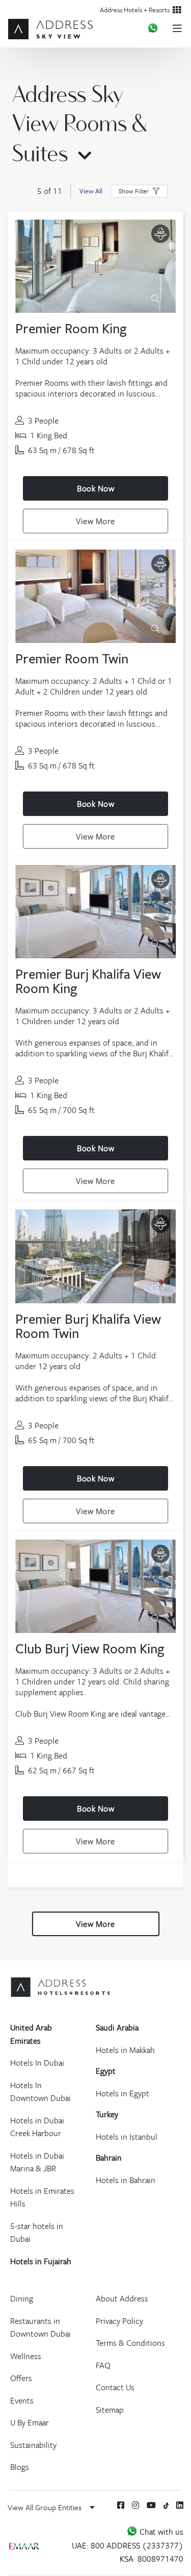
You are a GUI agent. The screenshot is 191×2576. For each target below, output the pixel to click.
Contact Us (115, 2387)
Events (22, 2400)
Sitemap (110, 2410)
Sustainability (33, 2445)
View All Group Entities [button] (46, 2507)
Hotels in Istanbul (127, 2137)
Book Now (95, 488)
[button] (139, 191)
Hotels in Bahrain (126, 2180)
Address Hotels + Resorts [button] (136, 10)
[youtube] (151, 2505)
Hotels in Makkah (125, 2050)
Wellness (26, 2356)
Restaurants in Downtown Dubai (40, 2327)
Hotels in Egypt (122, 2093)
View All (91, 191)
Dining (22, 2298)
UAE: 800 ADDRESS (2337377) (128, 2545)
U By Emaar (30, 2422)
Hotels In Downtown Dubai (40, 2092)
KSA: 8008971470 (152, 2559)
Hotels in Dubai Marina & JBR (37, 2162)
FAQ (103, 2365)
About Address (122, 2298)
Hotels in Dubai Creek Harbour (37, 2127)
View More (95, 521)
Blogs (20, 2467)
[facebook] (121, 2505)
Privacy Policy (119, 2321)
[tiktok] (166, 2505)
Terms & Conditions (130, 2343)
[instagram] (135, 2505)
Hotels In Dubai (37, 2063)
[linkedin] (180, 2505)
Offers (21, 2378)
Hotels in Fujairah (41, 2261)
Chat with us (160, 2532)
